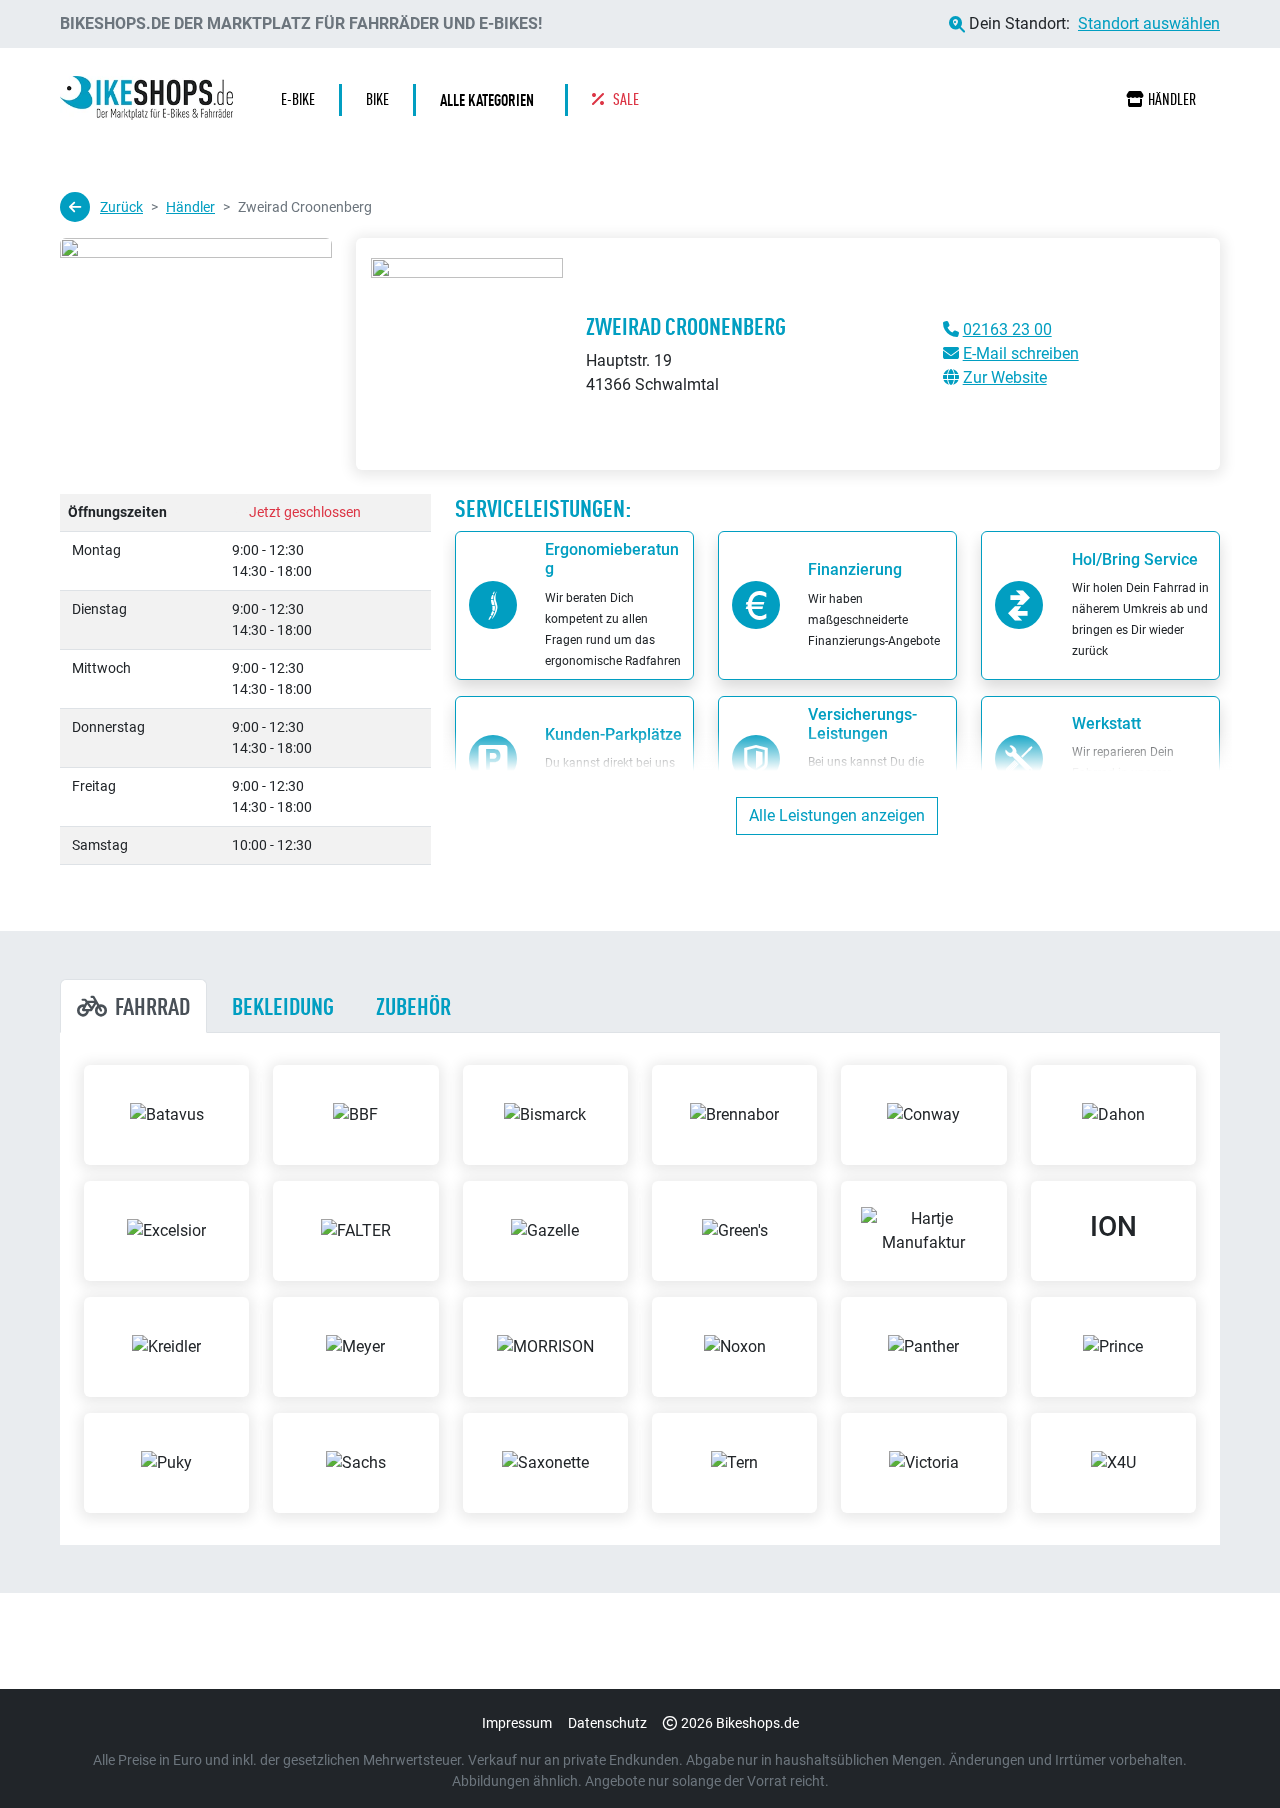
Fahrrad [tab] (152, 1006)
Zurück (121, 207)
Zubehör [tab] (413, 1006)
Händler (1172, 99)
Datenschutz (607, 1723)
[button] (492, 100)
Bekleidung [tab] (283, 1006)
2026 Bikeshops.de (740, 1723)
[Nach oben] (1226, 1753)
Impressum (517, 1723)
